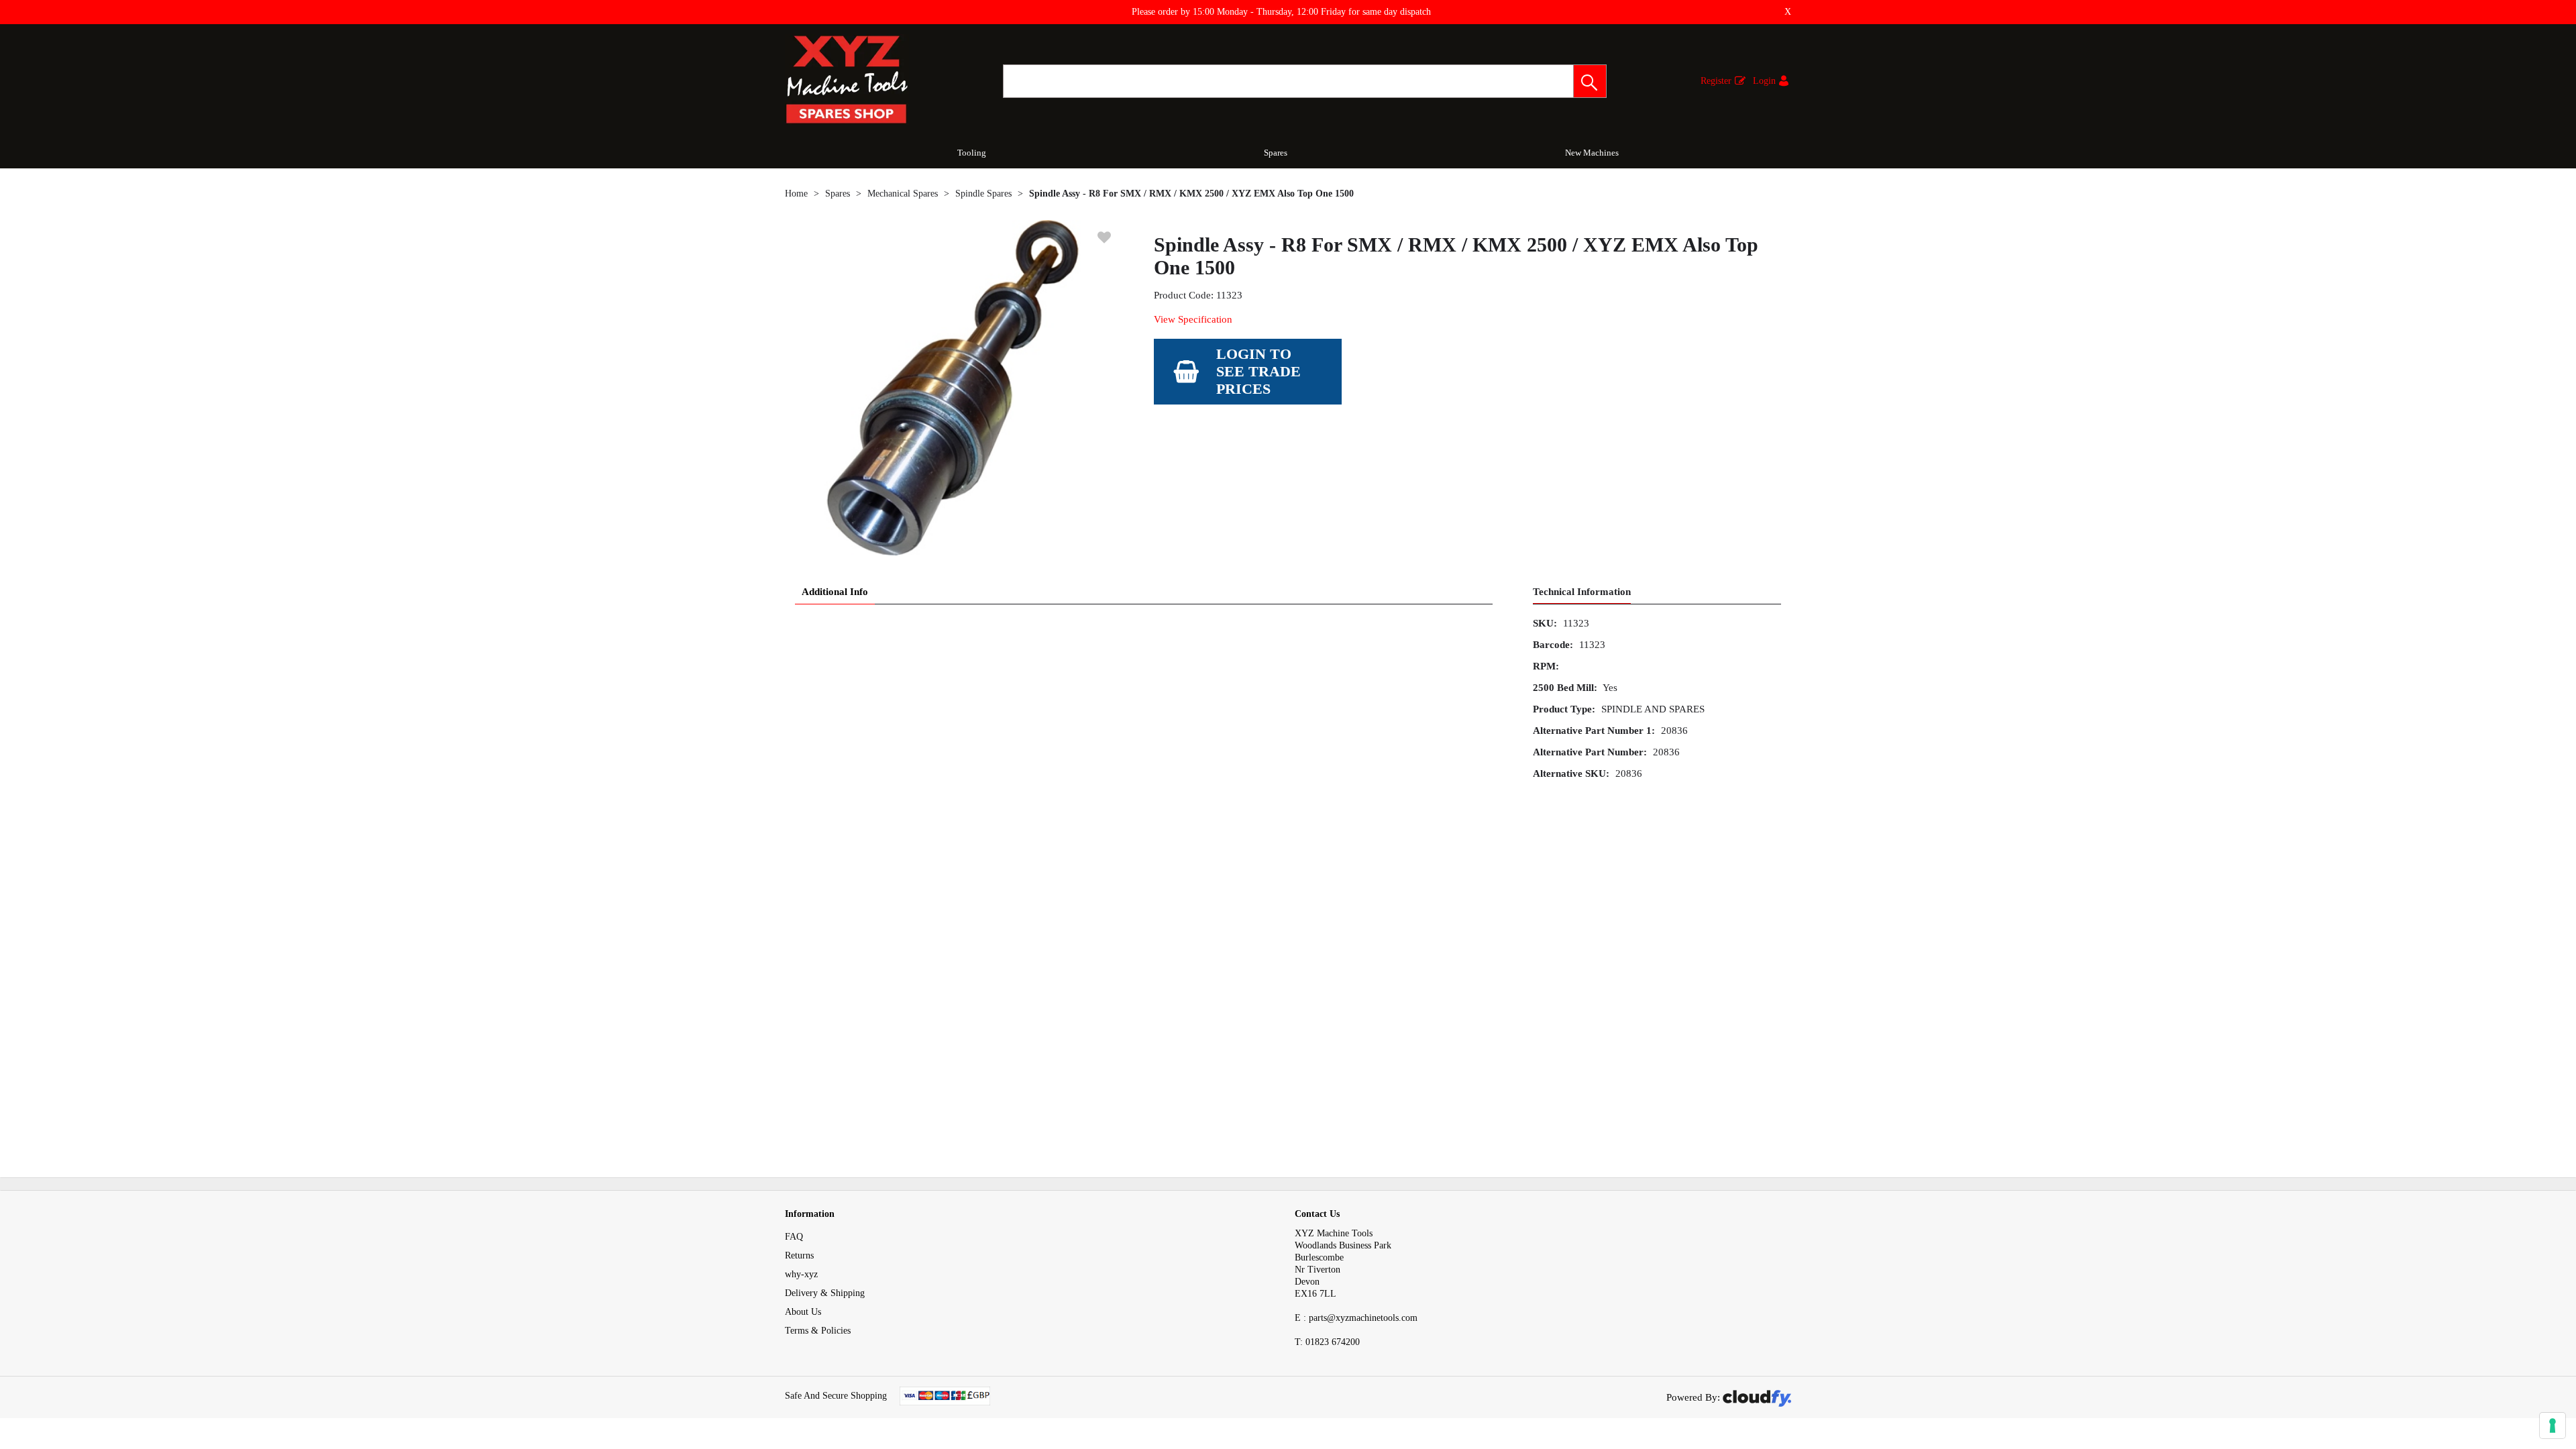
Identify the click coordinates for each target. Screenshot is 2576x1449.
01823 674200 (1327, 1342)
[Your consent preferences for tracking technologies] (2553, 1426)
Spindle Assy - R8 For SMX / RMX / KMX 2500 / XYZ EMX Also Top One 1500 (1191, 194)
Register (1716, 81)
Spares (1276, 153)
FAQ (794, 1237)
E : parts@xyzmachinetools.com (1356, 1318)
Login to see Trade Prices (1258, 371)
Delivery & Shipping (825, 1293)
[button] (1590, 81)
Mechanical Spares (903, 194)
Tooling (972, 153)
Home (796, 194)
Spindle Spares (983, 194)
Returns (799, 1255)
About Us (803, 1312)
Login (1764, 81)
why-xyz (801, 1274)
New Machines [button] (1592, 153)
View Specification (1193, 319)
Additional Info (835, 592)
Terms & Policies (818, 1331)
